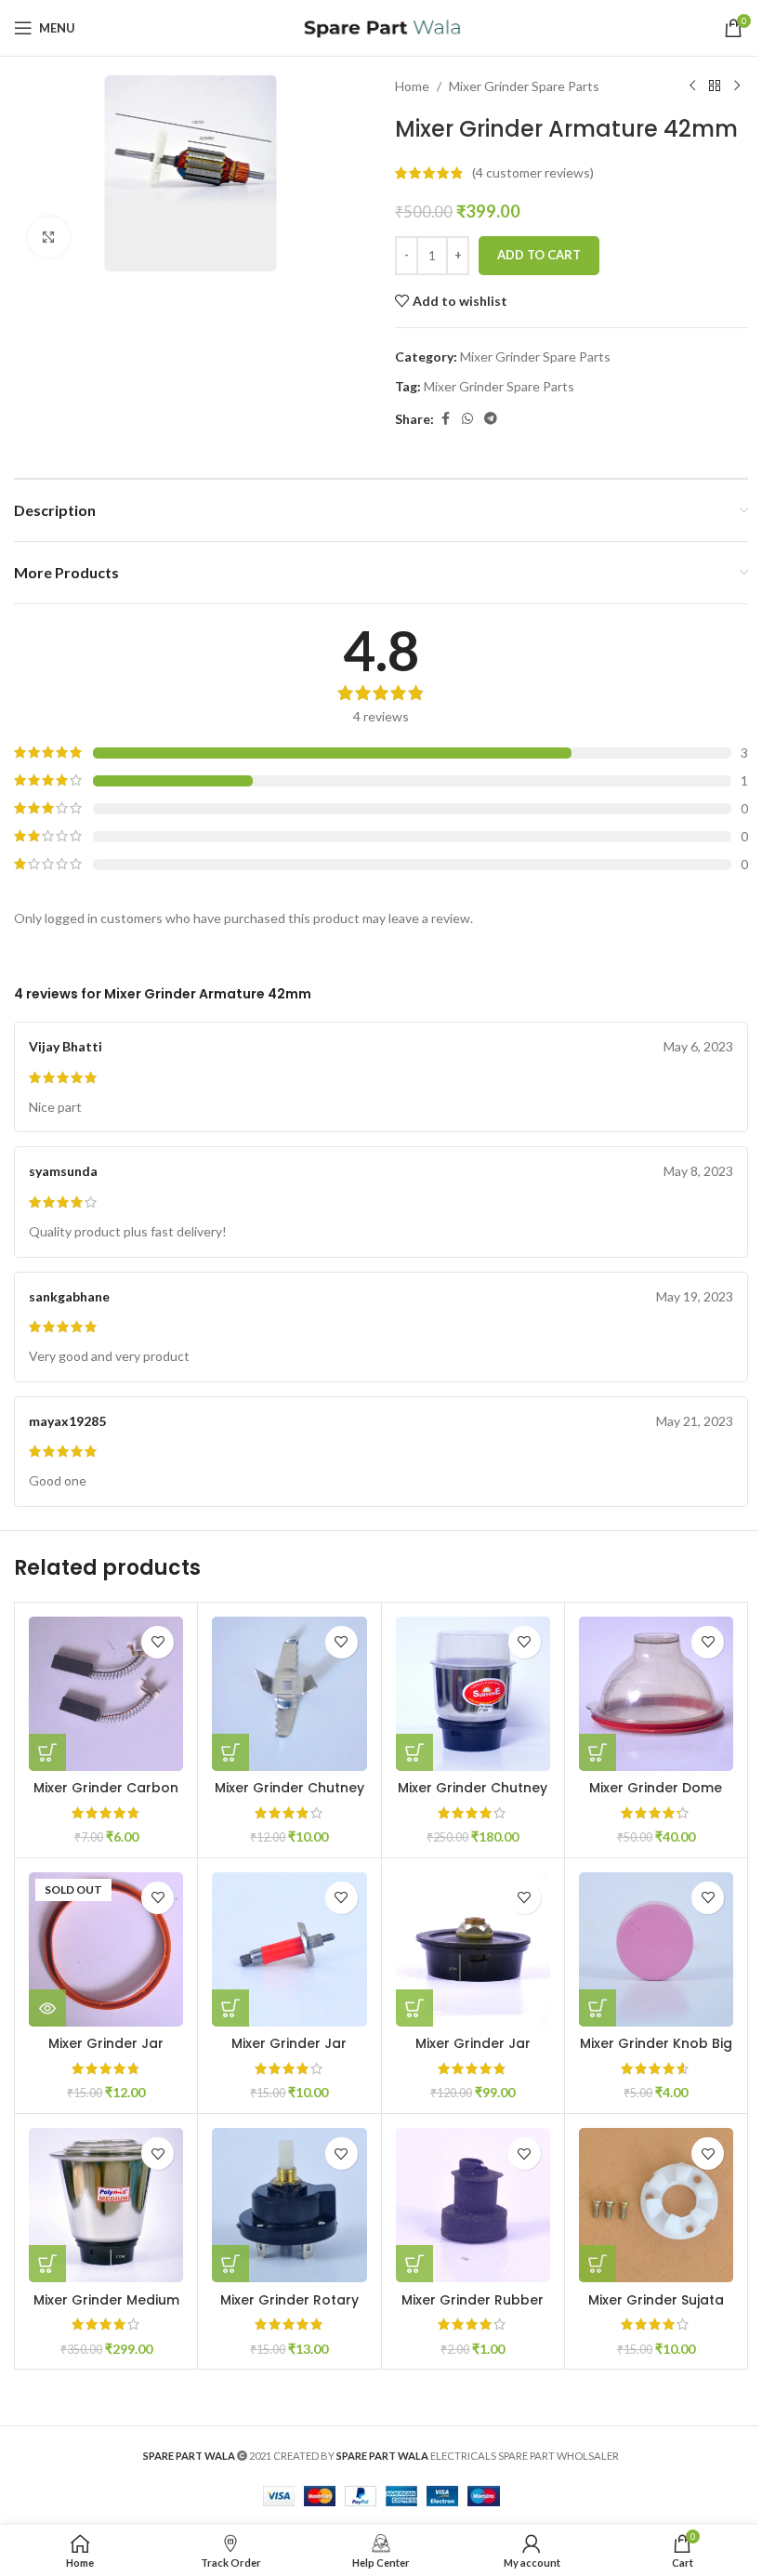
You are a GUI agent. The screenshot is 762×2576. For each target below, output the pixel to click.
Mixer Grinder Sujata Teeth (656, 2309)
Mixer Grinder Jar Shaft (289, 2053)
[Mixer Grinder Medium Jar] (106, 2205)
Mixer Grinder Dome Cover (656, 1797)
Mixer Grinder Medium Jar (106, 2309)
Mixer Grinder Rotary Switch (289, 2309)
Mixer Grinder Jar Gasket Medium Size (106, 2053)
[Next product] (737, 86)
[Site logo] (381, 26)
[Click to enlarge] (49, 238)
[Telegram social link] (491, 419)
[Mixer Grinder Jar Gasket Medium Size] (106, 1949)
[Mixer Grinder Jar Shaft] (289, 1949)
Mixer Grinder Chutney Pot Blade (289, 1797)
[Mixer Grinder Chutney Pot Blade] (289, 1694)
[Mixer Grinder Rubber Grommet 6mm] (473, 2205)
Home (412, 86)
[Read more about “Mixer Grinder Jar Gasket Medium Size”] (47, 2008)
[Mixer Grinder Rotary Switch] (289, 2205)
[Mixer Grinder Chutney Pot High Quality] (473, 1694)
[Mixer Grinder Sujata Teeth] (656, 2205)
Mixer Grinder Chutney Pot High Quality (473, 1797)
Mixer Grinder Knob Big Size (656, 2053)
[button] (47, 1752)
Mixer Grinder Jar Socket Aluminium (473, 2053)
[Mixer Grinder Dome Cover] (656, 1694)
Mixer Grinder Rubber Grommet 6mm (473, 2309)
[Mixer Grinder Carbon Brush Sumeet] (106, 1694)
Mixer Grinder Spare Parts (524, 86)
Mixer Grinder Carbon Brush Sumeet (106, 1797)
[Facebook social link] (445, 419)
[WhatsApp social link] (467, 419)
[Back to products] (715, 86)
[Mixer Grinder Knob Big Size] (656, 1949)
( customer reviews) (533, 172)
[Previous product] (692, 86)
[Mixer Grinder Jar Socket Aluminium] (473, 1949)
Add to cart (539, 255)
